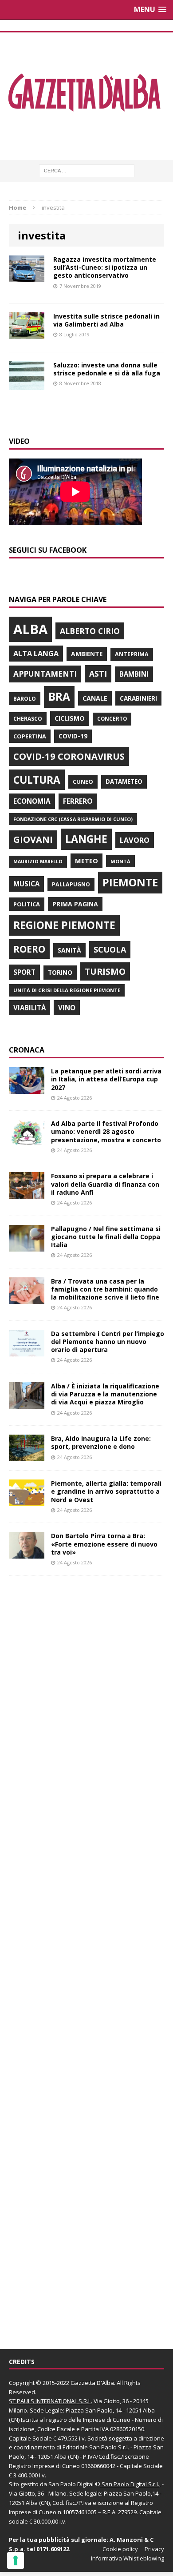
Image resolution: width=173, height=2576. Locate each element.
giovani (33, 839)
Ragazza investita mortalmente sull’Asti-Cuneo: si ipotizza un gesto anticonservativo (105, 267)
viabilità (29, 1008)
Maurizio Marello (38, 861)
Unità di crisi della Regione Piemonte (67, 990)
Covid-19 (73, 736)
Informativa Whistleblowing (128, 2558)
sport (24, 972)
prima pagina (75, 904)
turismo (105, 971)
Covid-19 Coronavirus (69, 756)
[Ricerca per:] (87, 170)
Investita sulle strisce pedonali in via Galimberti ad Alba (106, 320)
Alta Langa (36, 653)
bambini (134, 674)
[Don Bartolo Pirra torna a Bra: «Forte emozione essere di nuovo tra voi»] (27, 1553)
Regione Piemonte (64, 925)
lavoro (135, 840)
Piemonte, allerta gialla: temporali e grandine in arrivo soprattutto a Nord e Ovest (106, 1491)
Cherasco (28, 719)
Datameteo (124, 782)
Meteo (86, 861)
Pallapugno (71, 884)
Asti (98, 674)
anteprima (132, 654)
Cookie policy (120, 2549)
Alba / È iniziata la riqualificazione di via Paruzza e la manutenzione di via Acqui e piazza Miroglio (105, 1394)
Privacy (154, 2549)
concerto (112, 719)
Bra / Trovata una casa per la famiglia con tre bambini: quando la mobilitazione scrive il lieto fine (105, 1289)
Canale (95, 698)
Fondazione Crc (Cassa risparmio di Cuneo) (73, 819)
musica (26, 884)
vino (67, 1008)
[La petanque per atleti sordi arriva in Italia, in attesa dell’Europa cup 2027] (27, 1089)
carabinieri (138, 698)
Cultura (37, 780)
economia (32, 801)
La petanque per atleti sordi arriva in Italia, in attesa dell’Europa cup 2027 (106, 1079)
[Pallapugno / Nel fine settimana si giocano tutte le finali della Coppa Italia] (27, 1246)
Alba (30, 629)
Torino (60, 972)
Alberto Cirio (90, 631)
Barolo (25, 699)
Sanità (69, 950)
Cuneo (83, 782)
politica (27, 904)
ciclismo (70, 718)
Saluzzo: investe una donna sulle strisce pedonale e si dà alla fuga (107, 369)
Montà (120, 861)
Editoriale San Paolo (90, 2447)
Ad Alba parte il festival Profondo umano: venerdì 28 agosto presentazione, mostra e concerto (106, 1131)
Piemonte (130, 882)
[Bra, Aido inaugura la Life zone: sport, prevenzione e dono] (27, 1456)
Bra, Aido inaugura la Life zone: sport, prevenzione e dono (101, 1442)
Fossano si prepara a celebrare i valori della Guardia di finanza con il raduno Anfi (105, 1184)
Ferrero (78, 801)
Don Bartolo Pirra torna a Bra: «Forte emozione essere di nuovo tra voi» (104, 1544)
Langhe (86, 839)
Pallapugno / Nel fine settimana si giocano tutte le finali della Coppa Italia (106, 1237)
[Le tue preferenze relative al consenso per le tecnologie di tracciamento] (16, 2560)
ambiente (87, 654)
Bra (59, 696)
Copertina (30, 736)
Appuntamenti (45, 674)
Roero (29, 949)
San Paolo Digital (71, 2484)
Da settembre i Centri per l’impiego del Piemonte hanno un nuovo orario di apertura (108, 1342)
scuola (110, 949)
